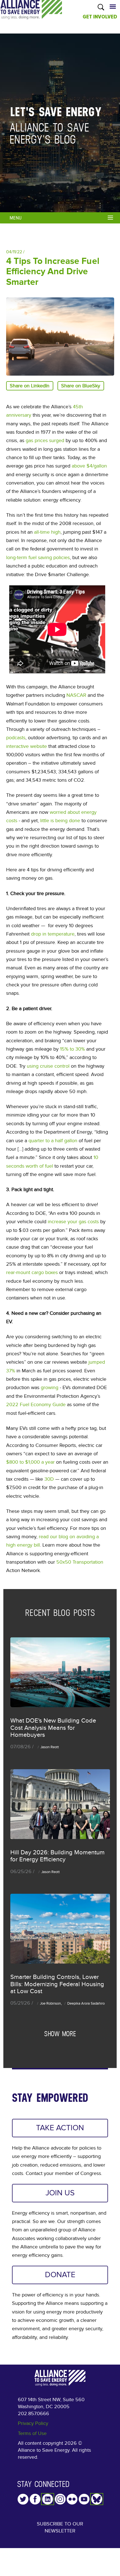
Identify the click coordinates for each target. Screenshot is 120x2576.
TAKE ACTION (60, 2128)
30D (49, 1479)
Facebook (35, 2499)
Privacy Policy (33, 2423)
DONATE (60, 2275)
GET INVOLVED (100, 17)
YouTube (84, 2499)
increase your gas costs (73, 1222)
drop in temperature (53, 934)
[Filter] (111, 217)
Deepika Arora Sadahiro (86, 2003)
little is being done (60, 820)
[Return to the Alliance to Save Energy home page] (31, 15)
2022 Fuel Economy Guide (36, 1404)
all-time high (47, 532)
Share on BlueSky (81, 386)
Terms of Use (32, 2433)
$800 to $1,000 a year (30, 1462)
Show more (60, 2034)
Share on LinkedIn (30, 386)
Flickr (72, 2499)
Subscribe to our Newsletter (60, 2527)
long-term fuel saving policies (38, 557)
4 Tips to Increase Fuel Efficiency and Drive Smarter (53, 272)
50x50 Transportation (80, 1562)
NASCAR (76, 695)
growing (50, 1387)
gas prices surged (45, 440)
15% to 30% (72, 1049)
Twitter (23, 2499)
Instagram (60, 2499)
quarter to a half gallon (53, 1141)
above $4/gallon (89, 466)
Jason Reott (50, 1747)
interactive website (27, 746)
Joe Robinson (50, 2003)
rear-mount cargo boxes (32, 1272)
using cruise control (48, 1066)
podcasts (16, 738)
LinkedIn (48, 2499)
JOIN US (60, 2193)
